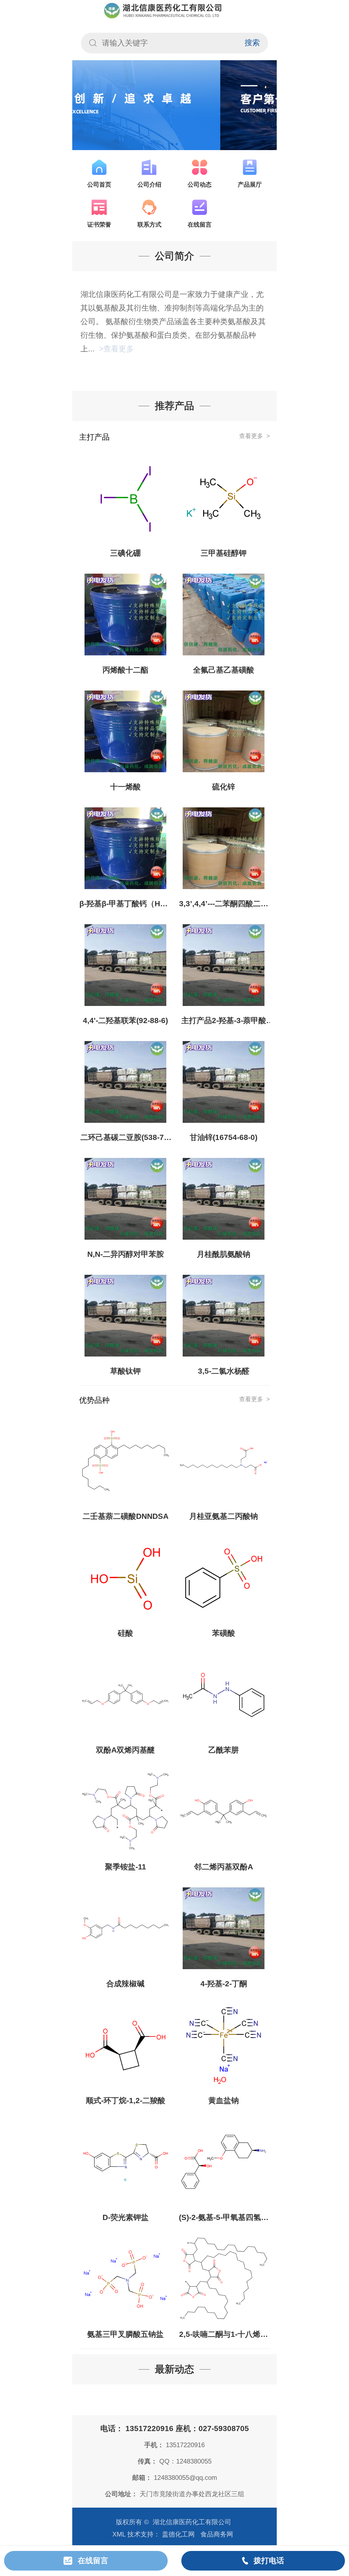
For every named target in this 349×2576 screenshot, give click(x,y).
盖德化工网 (178, 2534)
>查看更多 (115, 349)
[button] (172, 144)
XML (119, 2534)
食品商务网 (217, 2534)
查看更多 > (255, 436)
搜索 (252, 43)
